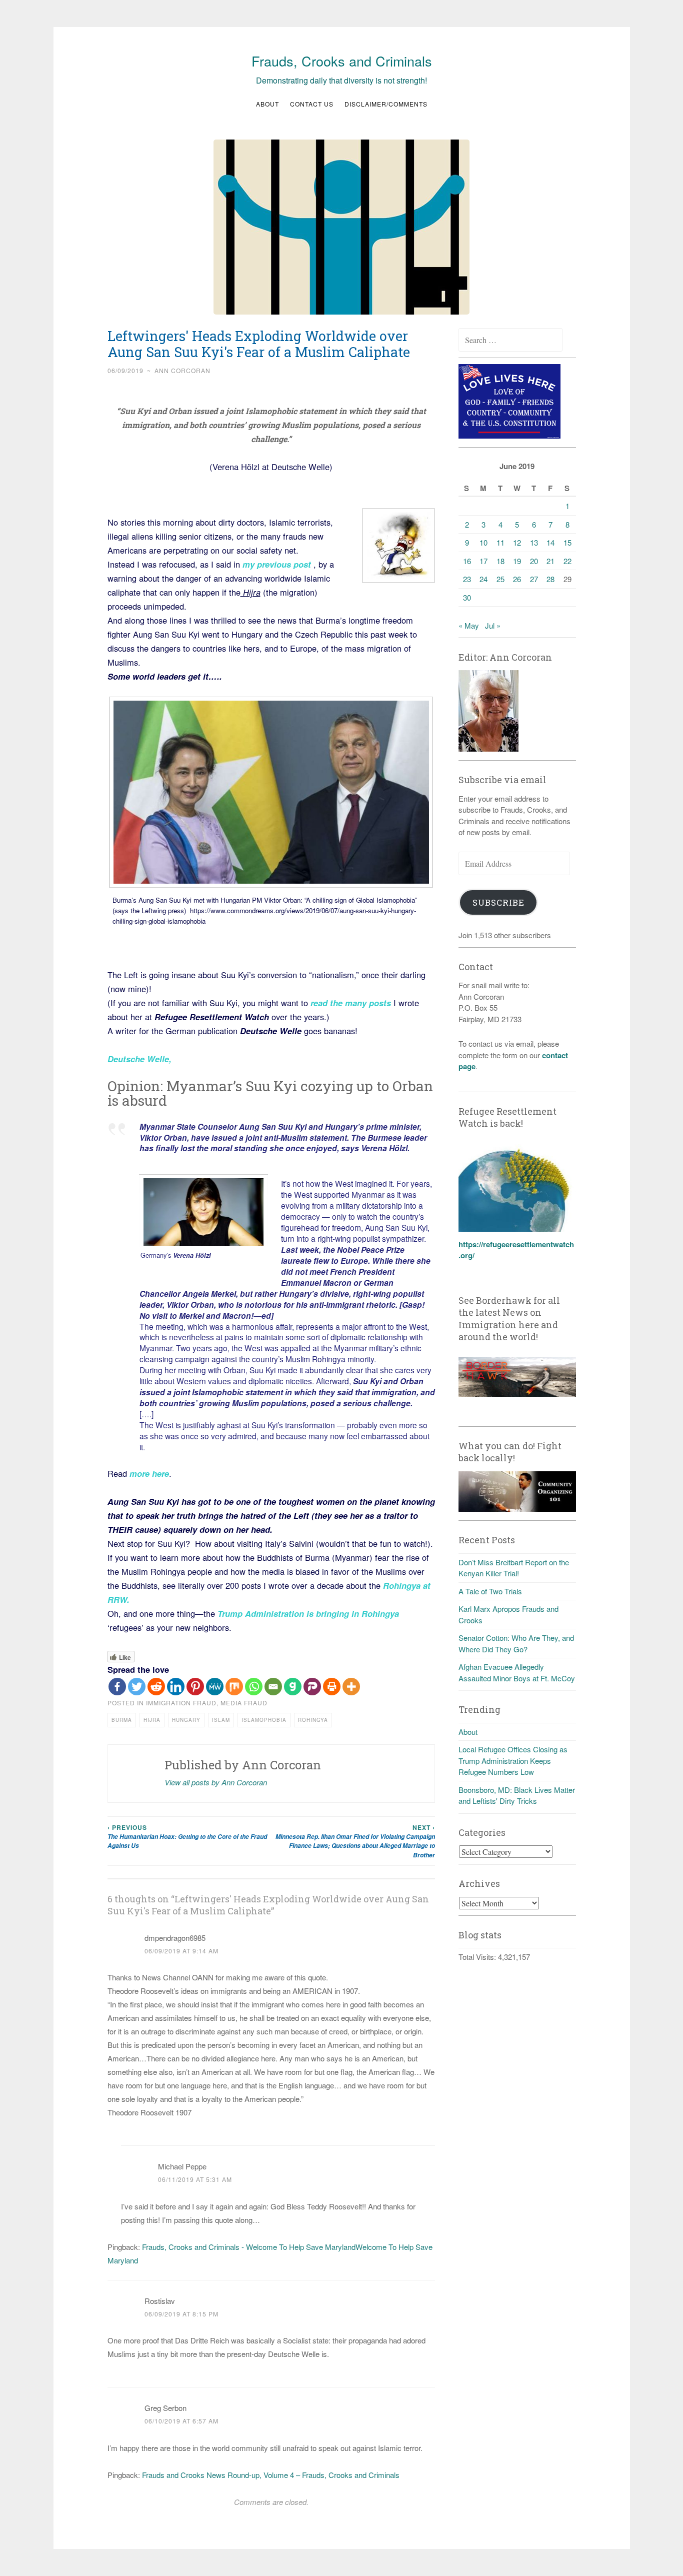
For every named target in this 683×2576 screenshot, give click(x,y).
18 (500, 561)
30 (467, 597)
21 (550, 561)
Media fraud (244, 1703)
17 (483, 561)
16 (467, 561)
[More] (351, 1687)
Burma (122, 1720)
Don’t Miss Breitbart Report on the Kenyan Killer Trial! (514, 1568)
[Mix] (234, 1687)
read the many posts (352, 1003)
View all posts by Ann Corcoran (216, 1782)
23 (467, 579)
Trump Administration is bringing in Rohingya (307, 1613)
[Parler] (312, 1687)
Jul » (493, 625)
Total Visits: (478, 1957)
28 (550, 579)
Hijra (152, 1720)
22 (567, 561)
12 (517, 542)
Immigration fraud (181, 1703)
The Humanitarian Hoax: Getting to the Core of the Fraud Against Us (187, 1837)
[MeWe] (215, 1687)
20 (534, 561)
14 (550, 542)
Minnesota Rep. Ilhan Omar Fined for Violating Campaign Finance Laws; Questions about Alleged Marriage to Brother (355, 1841)
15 (567, 542)
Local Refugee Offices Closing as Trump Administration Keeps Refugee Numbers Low (513, 1760)
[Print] (332, 1687)
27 (534, 579)
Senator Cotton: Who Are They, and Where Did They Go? (516, 1643)
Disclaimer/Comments (386, 104)
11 (500, 542)
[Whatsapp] (254, 1687)
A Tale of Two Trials (490, 1591)
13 (534, 542)
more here (149, 1473)
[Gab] (293, 1687)
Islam (221, 1720)
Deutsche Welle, (139, 1059)
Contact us (312, 104)
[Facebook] (117, 1687)
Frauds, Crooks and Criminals (342, 61)
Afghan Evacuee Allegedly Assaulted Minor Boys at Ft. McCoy (517, 1672)
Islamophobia (264, 1720)
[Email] (273, 1687)
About (267, 104)
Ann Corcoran (182, 370)
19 (517, 561)
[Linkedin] (176, 1687)
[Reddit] (156, 1687)
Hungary (186, 1720)
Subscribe (498, 902)
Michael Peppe (182, 2166)
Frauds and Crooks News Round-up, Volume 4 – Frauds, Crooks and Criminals (271, 2475)
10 (483, 542)
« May (469, 625)
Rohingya (313, 1720)
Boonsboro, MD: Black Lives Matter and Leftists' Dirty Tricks (517, 1795)
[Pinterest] (195, 1687)
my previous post (277, 564)
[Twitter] (137, 1687)
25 (500, 579)
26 (517, 579)
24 (483, 579)
